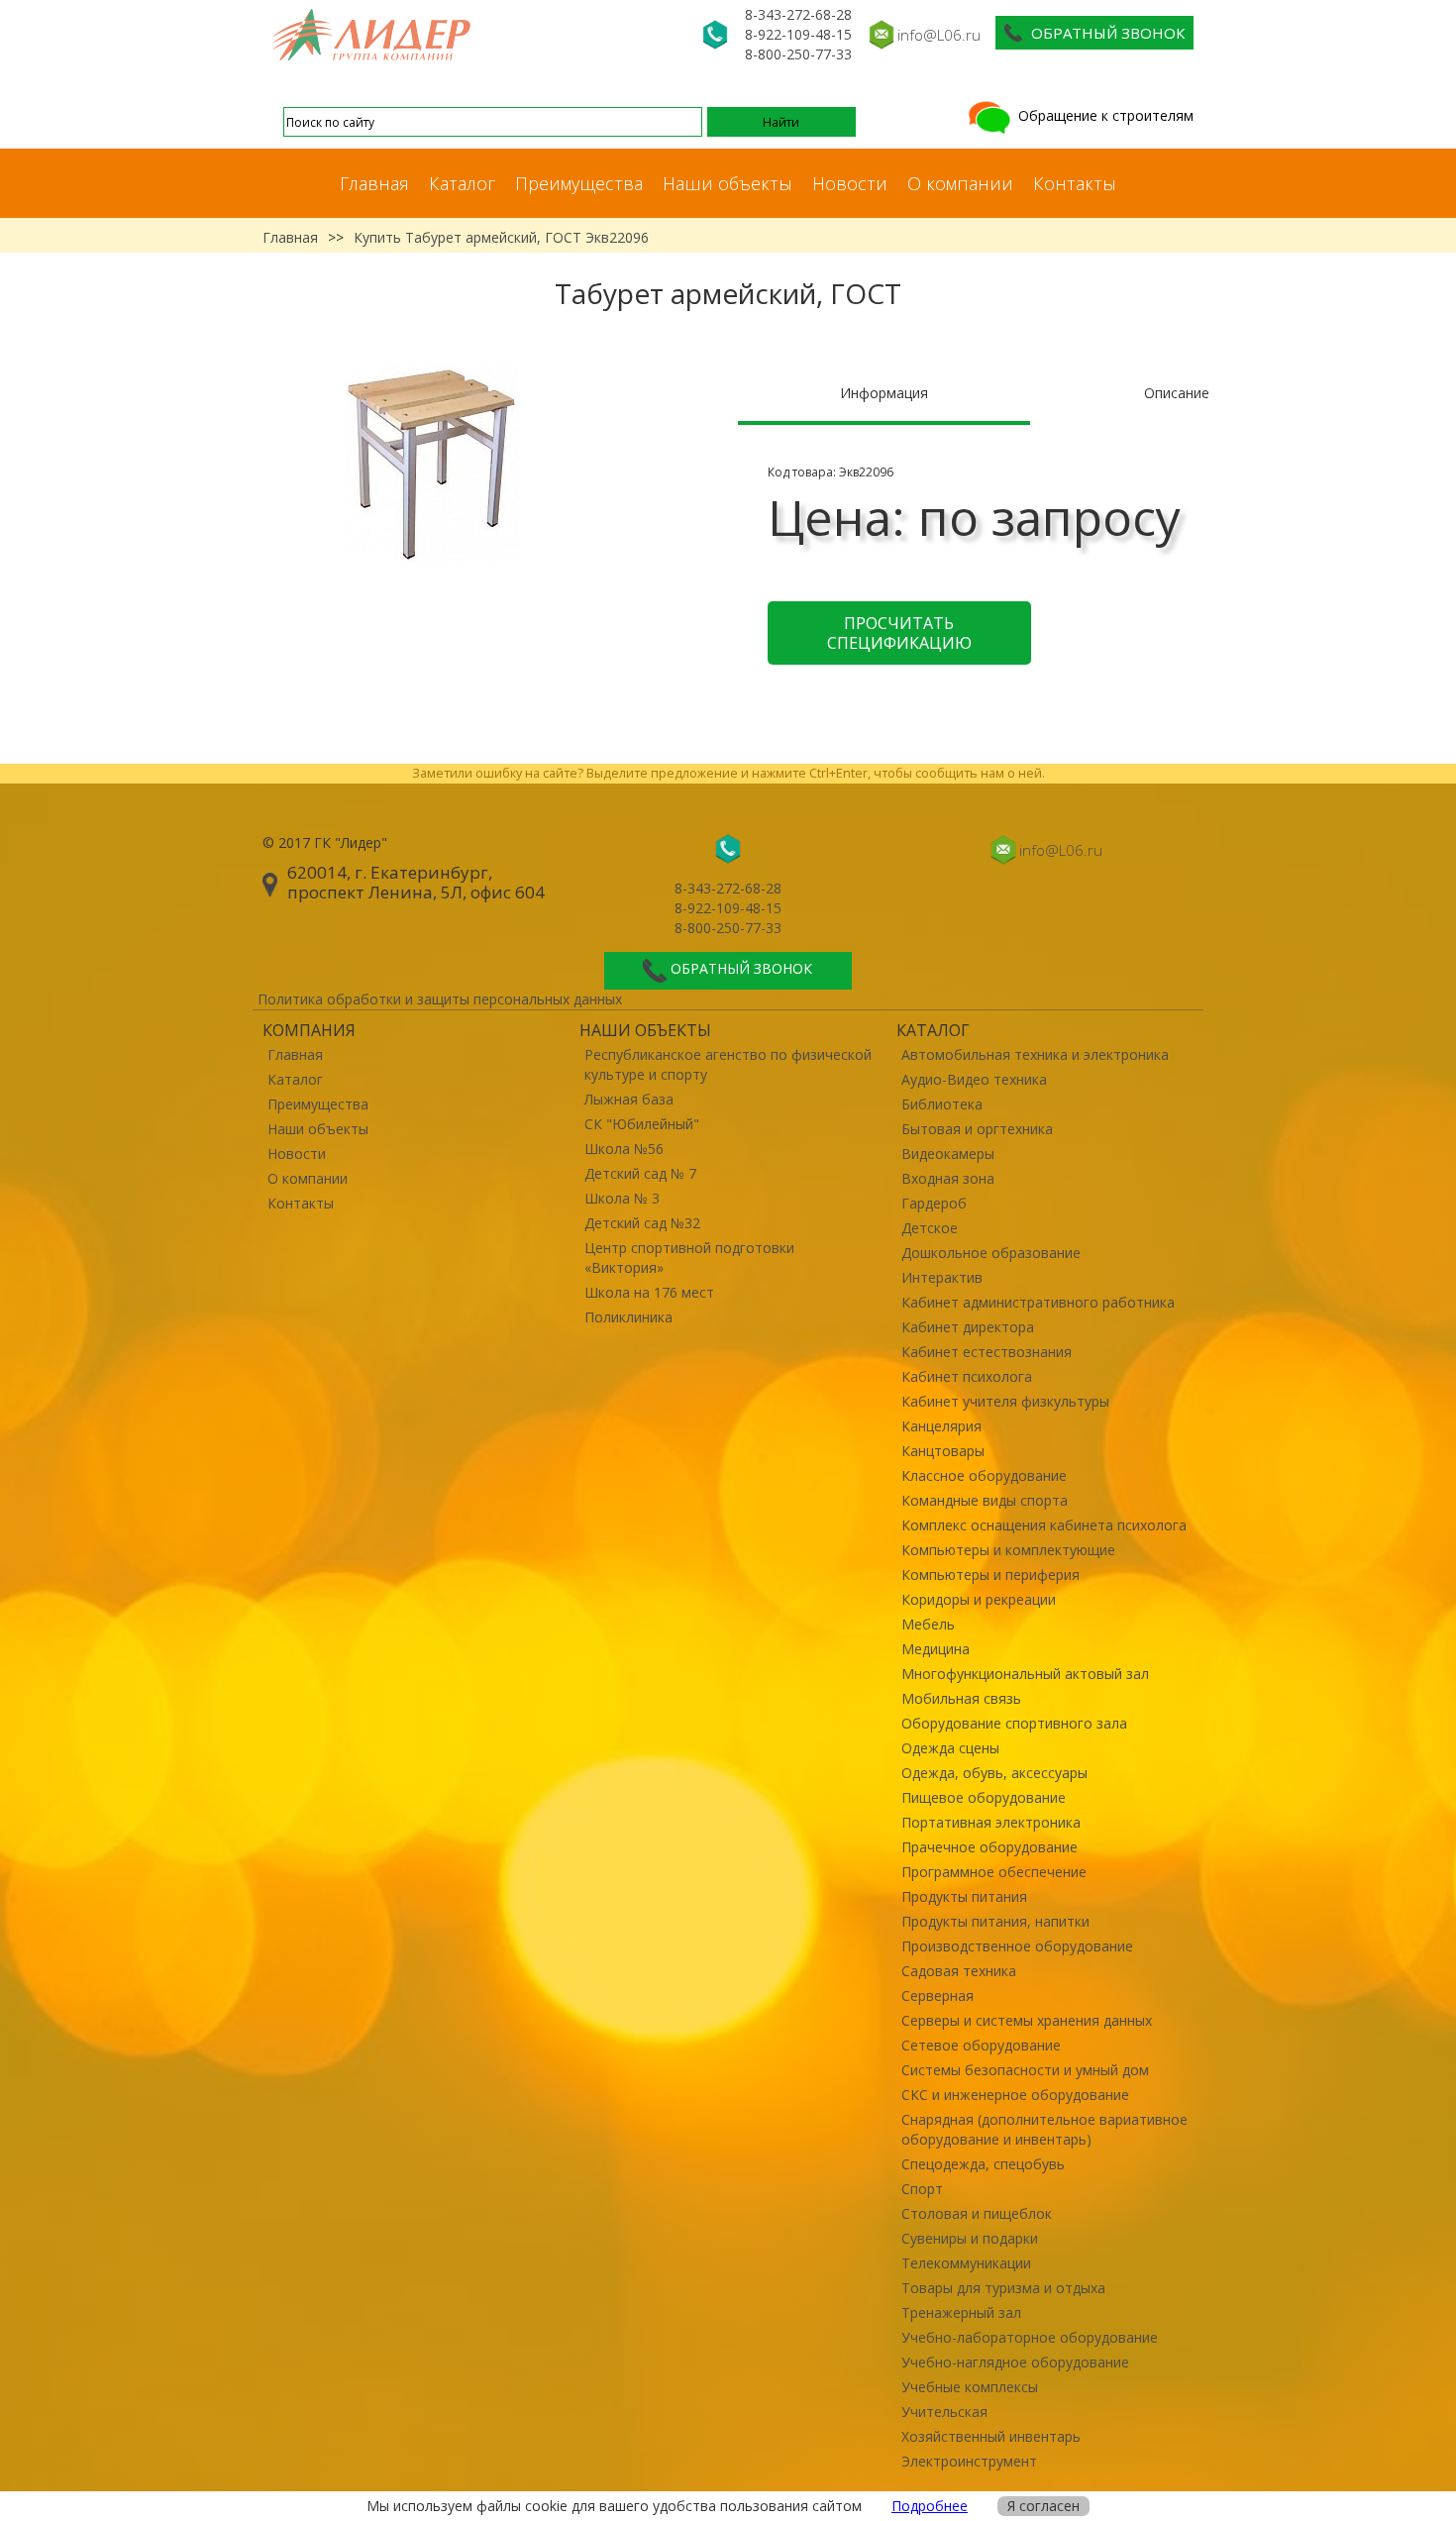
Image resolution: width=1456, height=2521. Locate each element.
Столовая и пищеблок (977, 2213)
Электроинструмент (969, 2461)
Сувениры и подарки (970, 2238)
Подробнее (930, 2506)
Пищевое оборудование (984, 1797)
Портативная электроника (991, 1822)
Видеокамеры (948, 1154)
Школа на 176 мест (649, 1292)
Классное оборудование (984, 1475)
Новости (850, 183)
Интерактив (942, 1277)
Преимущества (579, 183)
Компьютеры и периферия (990, 1575)
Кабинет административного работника (1038, 1302)
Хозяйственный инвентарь (991, 2436)
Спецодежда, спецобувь (983, 2164)
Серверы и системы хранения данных (1027, 2020)
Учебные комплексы (970, 2387)
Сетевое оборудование (981, 2045)
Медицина (936, 1649)
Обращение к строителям (1104, 115)
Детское (930, 1228)
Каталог (462, 183)
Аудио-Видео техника (974, 1079)
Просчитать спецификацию (899, 633)
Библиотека (942, 1104)
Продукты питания (964, 1896)
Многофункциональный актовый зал (1025, 1674)
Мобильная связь (961, 1698)
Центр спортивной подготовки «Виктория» (689, 1258)
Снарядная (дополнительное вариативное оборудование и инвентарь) (1044, 2129)
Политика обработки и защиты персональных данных (440, 999)
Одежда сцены (950, 1748)
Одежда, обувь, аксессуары (994, 1773)
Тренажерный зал (961, 2312)
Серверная (937, 1996)
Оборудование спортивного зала (1014, 1723)
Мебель (928, 1624)
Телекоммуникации (966, 2263)
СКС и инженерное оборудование (1015, 2095)
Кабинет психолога (967, 1376)
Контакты (1075, 183)
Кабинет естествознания (987, 1352)
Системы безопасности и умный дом (1025, 2070)
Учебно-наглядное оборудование (1015, 2362)
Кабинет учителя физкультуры (1005, 1401)
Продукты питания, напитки (995, 1921)
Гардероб (934, 1203)
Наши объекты (728, 183)
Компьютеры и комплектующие (1008, 1550)
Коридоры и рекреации (979, 1599)
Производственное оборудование (1017, 1946)
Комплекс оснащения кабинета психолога (1044, 1525)
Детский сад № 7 (640, 1173)
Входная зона (948, 1178)
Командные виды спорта (985, 1500)
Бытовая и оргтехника (977, 1129)
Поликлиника (628, 1317)
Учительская (944, 2412)
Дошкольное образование (991, 1253)
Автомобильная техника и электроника (1035, 1054)
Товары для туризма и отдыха (1003, 2288)
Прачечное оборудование (989, 1847)
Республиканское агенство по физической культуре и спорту (728, 1064)
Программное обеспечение (994, 1872)
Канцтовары (943, 1451)
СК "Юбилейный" (642, 1124)
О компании (960, 183)
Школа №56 (624, 1149)
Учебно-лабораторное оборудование (1030, 2337)
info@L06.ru (939, 35)
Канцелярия (941, 1426)
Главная (374, 183)
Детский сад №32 (642, 1223)
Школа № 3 (622, 1198)
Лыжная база (629, 1099)
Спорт (922, 2189)
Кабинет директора (968, 1327)
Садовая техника (959, 1971)
